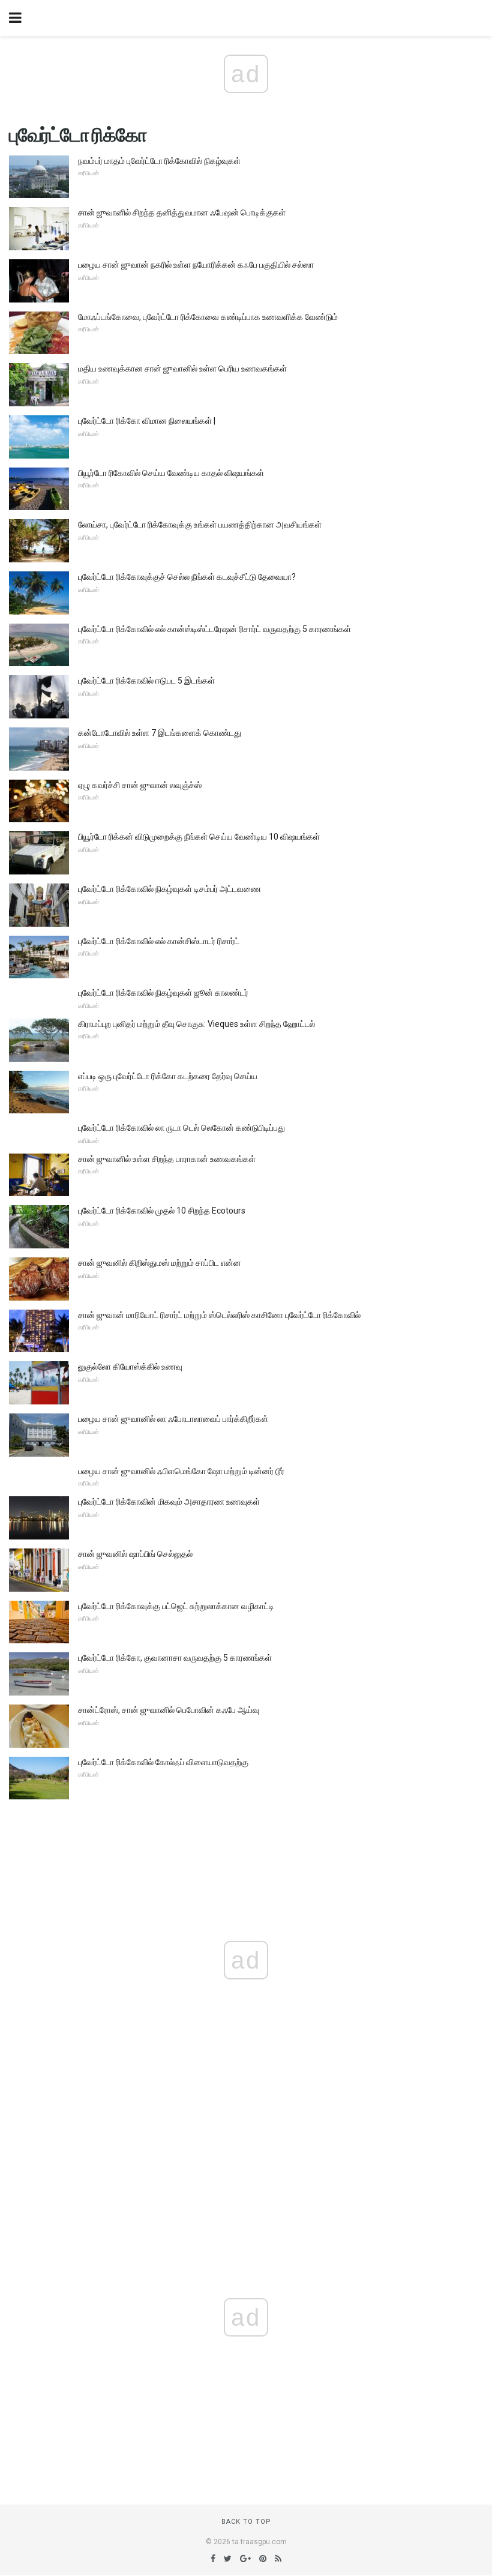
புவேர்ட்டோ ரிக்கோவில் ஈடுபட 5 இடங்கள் (146, 681)
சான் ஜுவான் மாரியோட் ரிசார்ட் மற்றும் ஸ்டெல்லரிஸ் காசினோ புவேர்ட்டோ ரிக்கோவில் (219, 1315)
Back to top (246, 2522)
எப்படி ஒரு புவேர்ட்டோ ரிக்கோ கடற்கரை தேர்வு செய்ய (168, 1076)
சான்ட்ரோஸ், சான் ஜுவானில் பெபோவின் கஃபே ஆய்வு (169, 1710)
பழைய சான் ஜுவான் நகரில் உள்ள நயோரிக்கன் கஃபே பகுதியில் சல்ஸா (196, 265)
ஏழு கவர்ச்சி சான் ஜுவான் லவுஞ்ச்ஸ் (140, 785)
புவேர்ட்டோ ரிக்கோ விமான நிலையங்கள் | (147, 421)
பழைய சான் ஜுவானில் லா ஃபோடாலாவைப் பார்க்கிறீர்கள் (173, 1419)
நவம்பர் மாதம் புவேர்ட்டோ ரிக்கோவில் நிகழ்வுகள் (159, 161)
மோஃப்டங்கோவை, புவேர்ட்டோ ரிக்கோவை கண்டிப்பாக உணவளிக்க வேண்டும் (208, 317)
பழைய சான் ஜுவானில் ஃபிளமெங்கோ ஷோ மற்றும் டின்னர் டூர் (181, 1471)
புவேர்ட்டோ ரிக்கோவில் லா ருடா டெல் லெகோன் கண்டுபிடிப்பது (181, 1128)
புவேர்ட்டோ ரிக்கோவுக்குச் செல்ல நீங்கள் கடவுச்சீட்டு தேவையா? (187, 577)
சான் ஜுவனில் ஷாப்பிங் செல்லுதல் (135, 1554)
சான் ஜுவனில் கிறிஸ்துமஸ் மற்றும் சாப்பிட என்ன (160, 1263)
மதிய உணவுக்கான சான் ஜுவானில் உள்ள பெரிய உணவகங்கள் (182, 369)
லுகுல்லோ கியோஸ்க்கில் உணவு (130, 1367)
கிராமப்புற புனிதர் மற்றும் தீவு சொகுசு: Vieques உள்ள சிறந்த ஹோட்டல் (196, 1024)
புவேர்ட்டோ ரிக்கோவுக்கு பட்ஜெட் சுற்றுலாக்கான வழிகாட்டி (176, 1606)
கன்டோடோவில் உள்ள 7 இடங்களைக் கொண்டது (160, 733)
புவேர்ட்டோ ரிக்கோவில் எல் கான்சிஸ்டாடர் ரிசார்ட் (159, 941)
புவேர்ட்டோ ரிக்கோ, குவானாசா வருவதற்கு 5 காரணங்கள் (175, 1658)
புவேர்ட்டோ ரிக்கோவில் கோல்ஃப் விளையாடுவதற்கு (163, 1762)
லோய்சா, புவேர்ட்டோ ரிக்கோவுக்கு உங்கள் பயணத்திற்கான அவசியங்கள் (200, 525)
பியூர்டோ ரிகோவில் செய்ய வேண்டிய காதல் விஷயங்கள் (171, 473)
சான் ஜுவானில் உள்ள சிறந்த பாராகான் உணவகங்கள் (167, 1159)
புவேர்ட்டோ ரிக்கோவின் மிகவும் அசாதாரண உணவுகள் (169, 1502)
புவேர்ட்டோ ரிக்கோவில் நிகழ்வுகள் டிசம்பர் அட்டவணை (169, 889)
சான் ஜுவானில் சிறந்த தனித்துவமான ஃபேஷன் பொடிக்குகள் (182, 212)
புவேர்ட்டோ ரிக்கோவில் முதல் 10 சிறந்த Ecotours (162, 1211)
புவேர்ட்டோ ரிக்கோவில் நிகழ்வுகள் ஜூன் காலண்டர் (163, 993)
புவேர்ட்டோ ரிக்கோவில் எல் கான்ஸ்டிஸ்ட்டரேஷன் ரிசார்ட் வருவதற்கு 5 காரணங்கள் (214, 629)
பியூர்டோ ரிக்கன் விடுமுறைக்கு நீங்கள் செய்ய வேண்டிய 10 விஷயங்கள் (199, 837)
